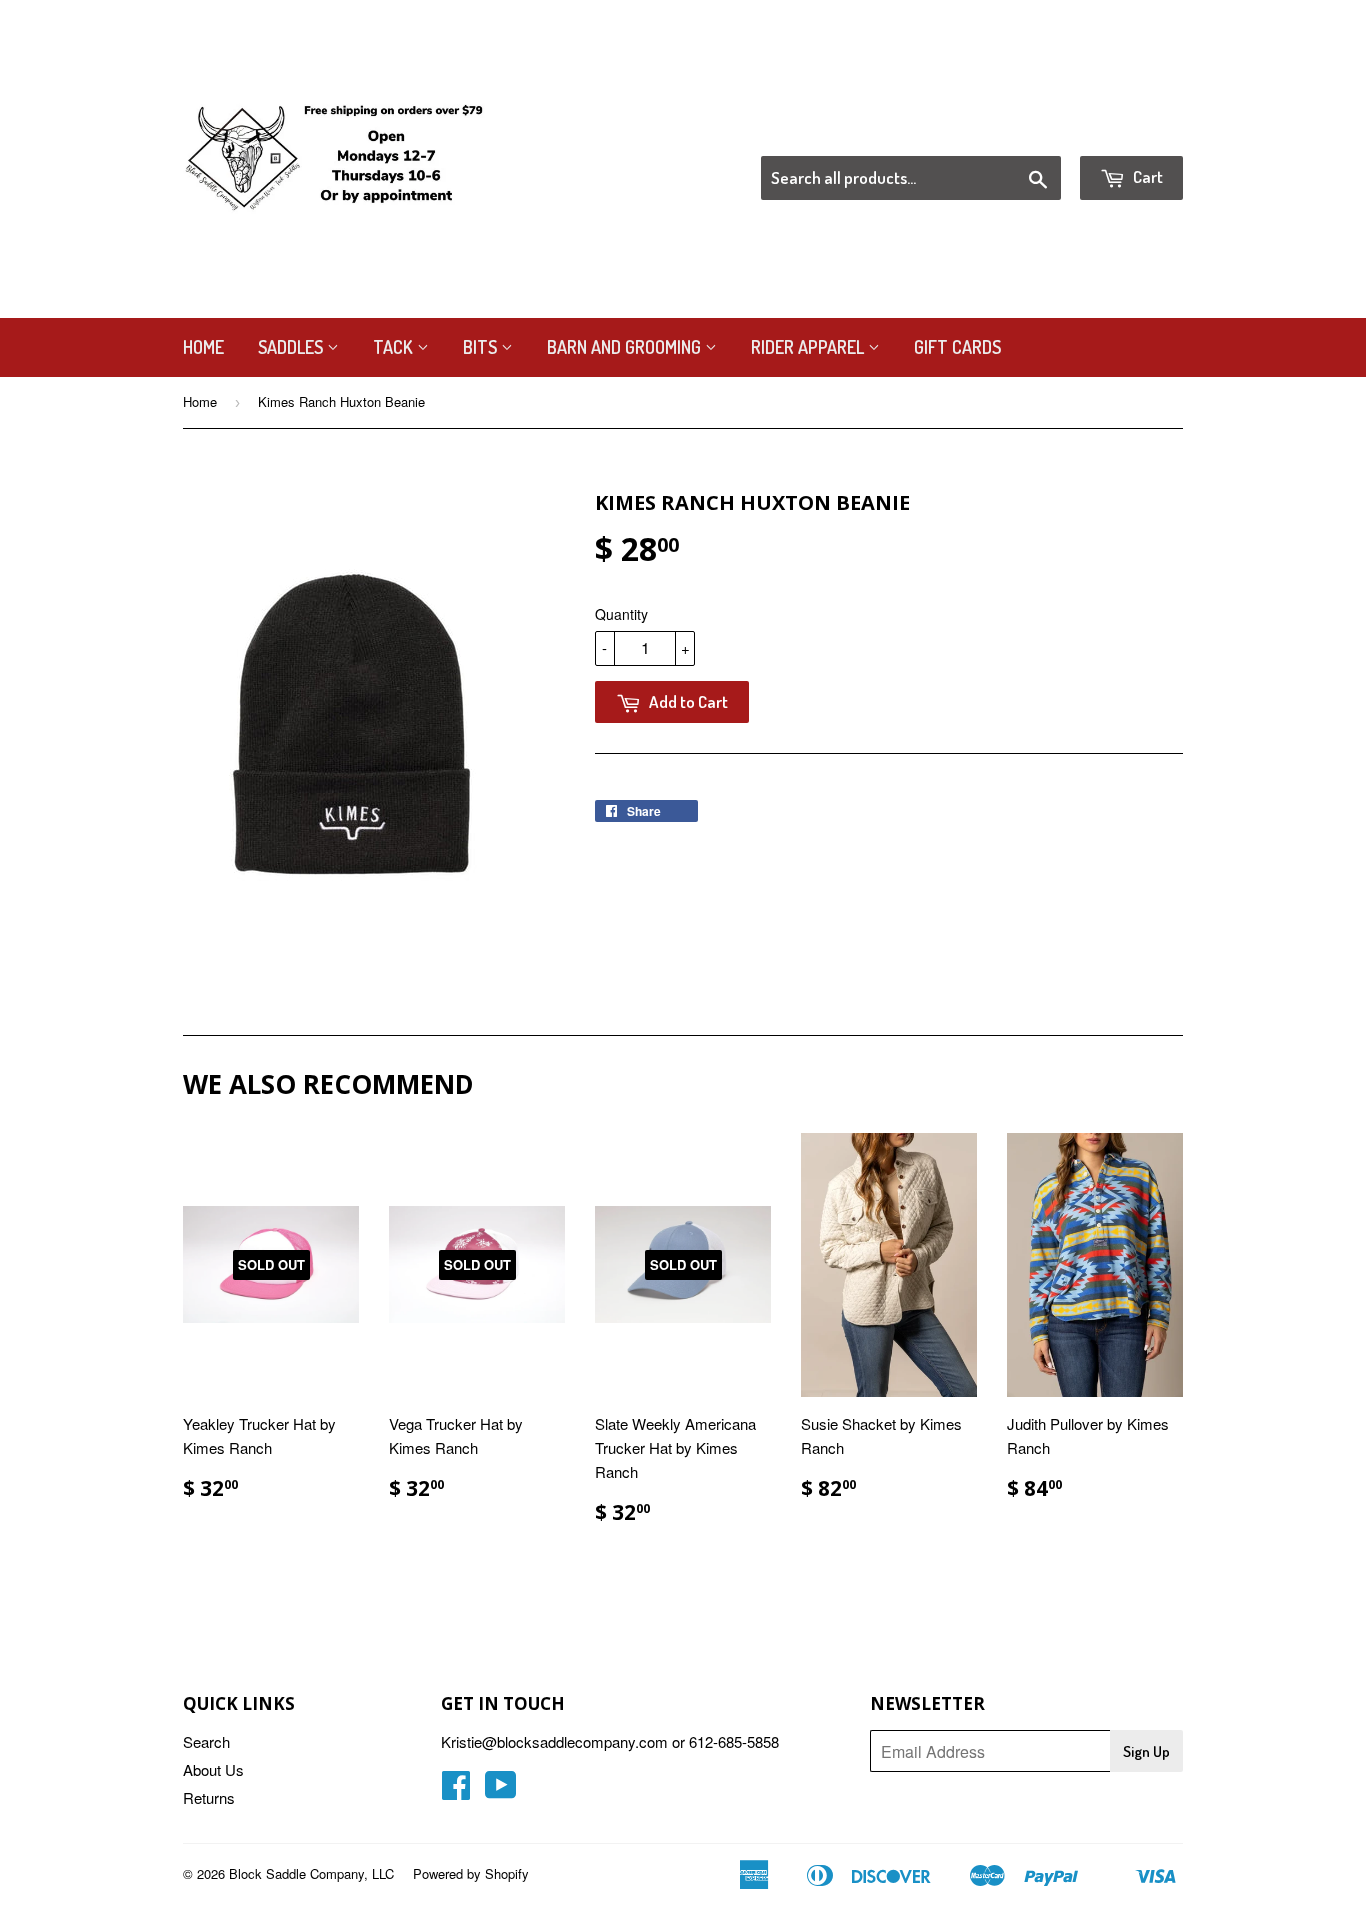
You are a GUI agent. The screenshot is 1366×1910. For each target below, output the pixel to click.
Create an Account (1126, 131)
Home (203, 347)
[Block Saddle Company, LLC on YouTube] (501, 1790)
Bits (482, 347)
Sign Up (1146, 1751)
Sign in (1018, 131)
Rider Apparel (809, 347)
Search (206, 1741)
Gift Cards (957, 347)
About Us (213, 1769)
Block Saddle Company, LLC (311, 1873)
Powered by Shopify (471, 1873)
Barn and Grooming (626, 347)
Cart (1146, 176)
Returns (209, 1797)
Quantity (621, 614)
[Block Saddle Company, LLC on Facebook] (456, 1790)
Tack (395, 347)
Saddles (292, 347)
